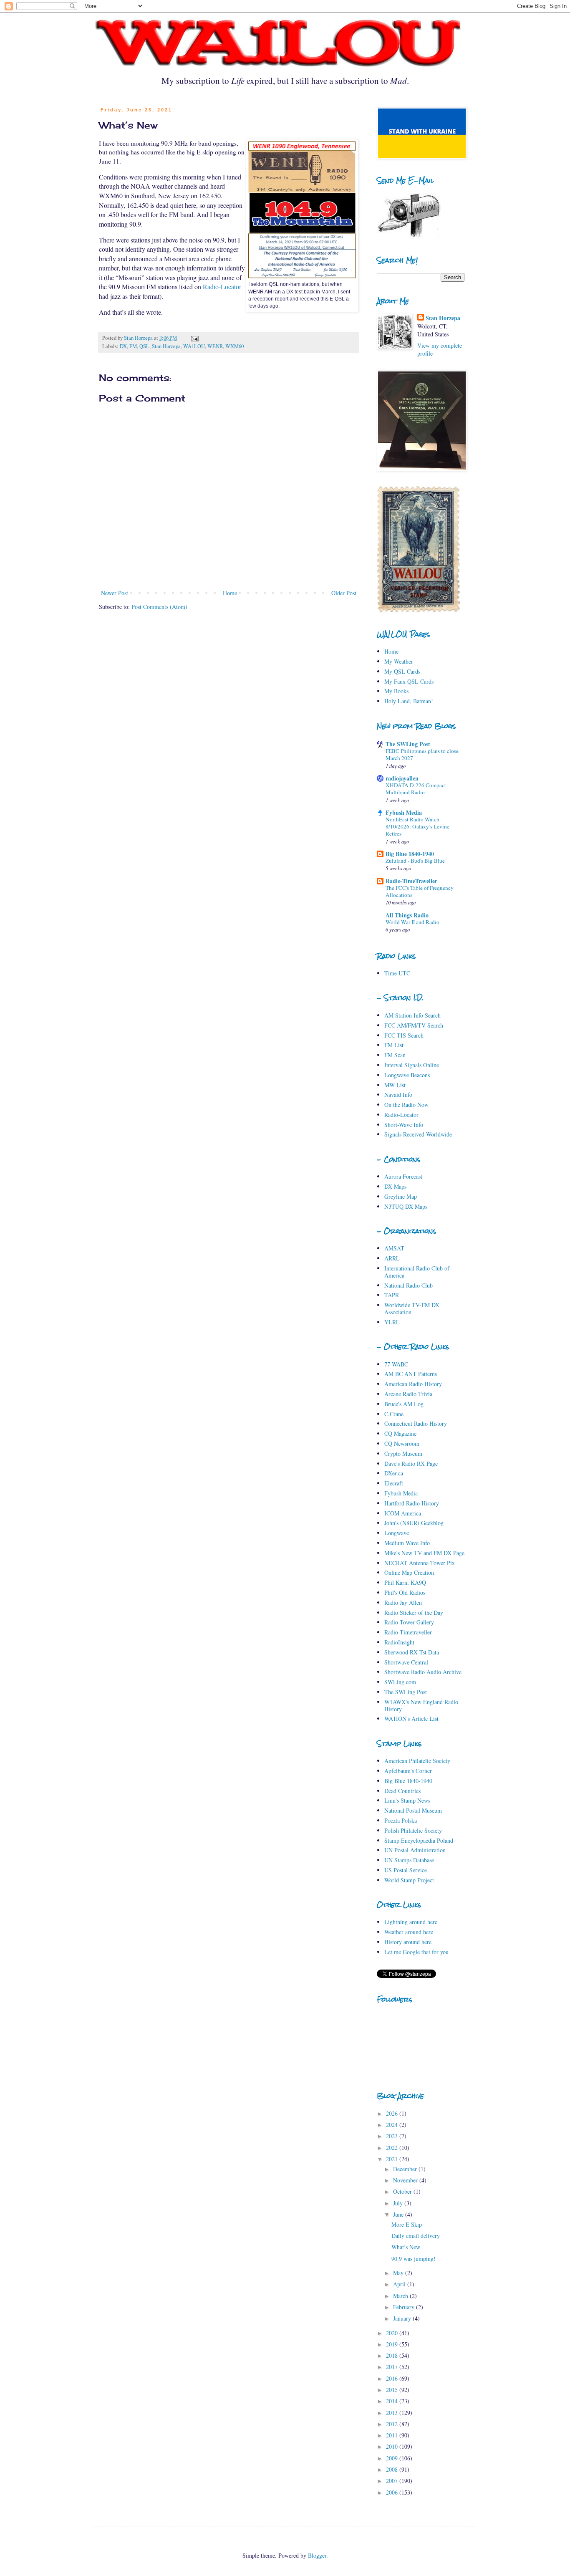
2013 (393, 2413)
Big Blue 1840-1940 (410, 854)
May (399, 2273)
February (405, 2307)
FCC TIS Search (404, 1035)
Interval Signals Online (412, 1065)
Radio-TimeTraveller (411, 881)
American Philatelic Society (417, 1761)
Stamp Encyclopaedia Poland (419, 1840)
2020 (393, 2333)
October (403, 2191)
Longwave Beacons (407, 1075)
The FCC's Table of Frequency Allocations (420, 891)
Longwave (397, 1533)
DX (123, 346)
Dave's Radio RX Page (411, 1464)
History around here (408, 1942)
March (401, 2296)
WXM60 (235, 346)
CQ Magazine (400, 1433)
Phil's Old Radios (405, 1592)
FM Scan (395, 1055)
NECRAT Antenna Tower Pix (420, 1563)
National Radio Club (409, 1285)
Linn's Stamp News (407, 1800)
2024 (393, 2125)
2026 (393, 2113)
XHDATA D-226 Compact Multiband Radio (416, 789)
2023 (393, 2136)
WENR (215, 346)
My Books (396, 691)
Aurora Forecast (403, 1176)
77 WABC (396, 1364)
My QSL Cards (402, 671)
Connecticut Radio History (416, 1423)
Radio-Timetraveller (408, 1632)
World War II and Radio (412, 922)
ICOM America (403, 1513)
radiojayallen (402, 778)
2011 (393, 2435)
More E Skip (407, 2224)
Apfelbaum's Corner (408, 1771)
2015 (393, 2390)
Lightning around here (411, 1922)
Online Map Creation (409, 1572)
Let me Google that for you (416, 1952)
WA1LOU (194, 346)
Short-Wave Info (404, 1125)
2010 (393, 2446)
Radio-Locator (222, 287)
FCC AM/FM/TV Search (414, 1025)
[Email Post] (194, 338)
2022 (393, 2148)
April (400, 2284)
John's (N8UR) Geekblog (414, 1523)
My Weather (399, 661)
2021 (393, 2159)
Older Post (344, 593)
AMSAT (394, 1248)
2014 (393, 2401)
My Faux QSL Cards (409, 681)
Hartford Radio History (412, 1503)
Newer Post (115, 593)
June (399, 2214)
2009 (393, 2458)
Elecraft (394, 1483)
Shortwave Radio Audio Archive (423, 1672)
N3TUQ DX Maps (406, 1206)
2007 (393, 2481)
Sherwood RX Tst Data (412, 1652)
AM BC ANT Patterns (411, 1374)
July (399, 2203)
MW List (395, 1085)
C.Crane (394, 1414)
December (406, 2169)
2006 (393, 2492)
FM (133, 346)
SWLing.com (400, 1682)
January (403, 2318)
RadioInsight (399, 1642)
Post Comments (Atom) (159, 607)
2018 (393, 2355)
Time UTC (397, 973)
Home (230, 593)
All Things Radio (407, 915)
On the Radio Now (406, 1105)
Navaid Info (398, 1095)
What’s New (406, 2247)
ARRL (392, 1258)
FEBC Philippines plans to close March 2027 (422, 754)
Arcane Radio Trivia (408, 1394)
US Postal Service (406, 1870)
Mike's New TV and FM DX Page (424, 1553)
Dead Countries (402, 1791)
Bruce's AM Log (404, 1404)
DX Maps (395, 1186)
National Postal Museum (413, 1810)
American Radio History (413, 1384)
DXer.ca (394, 1473)
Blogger (317, 2555)
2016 (393, 2378)
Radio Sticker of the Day (414, 1613)
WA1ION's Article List (411, 1719)
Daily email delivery (416, 2236)
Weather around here (409, 1932)
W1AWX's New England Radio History (421, 1705)
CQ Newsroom (402, 1443)
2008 (393, 2469)
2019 (393, 2344)
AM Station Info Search (412, 1015)
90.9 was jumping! (414, 2259)
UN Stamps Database (409, 1860)
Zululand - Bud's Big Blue (415, 861)
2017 (393, 2367)
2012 (393, 2424)
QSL (144, 346)
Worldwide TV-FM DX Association (412, 1308)
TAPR (392, 1295)
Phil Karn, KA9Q (405, 1582)
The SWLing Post (408, 744)
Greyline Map (401, 1196)
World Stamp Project (409, 1880)
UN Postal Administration (415, 1850)
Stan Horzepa (166, 346)
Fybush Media (404, 812)
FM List (394, 1045)
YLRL (392, 1322)
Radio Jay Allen (403, 1602)
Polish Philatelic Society (413, 1830)
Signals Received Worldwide (418, 1134)
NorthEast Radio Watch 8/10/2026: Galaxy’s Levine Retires (417, 827)
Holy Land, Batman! (409, 701)
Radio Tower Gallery (409, 1622)
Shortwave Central (406, 1662)
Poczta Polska (401, 1820)
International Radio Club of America (417, 1272)
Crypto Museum (403, 1453)
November (406, 2180)
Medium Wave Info (407, 1543)
